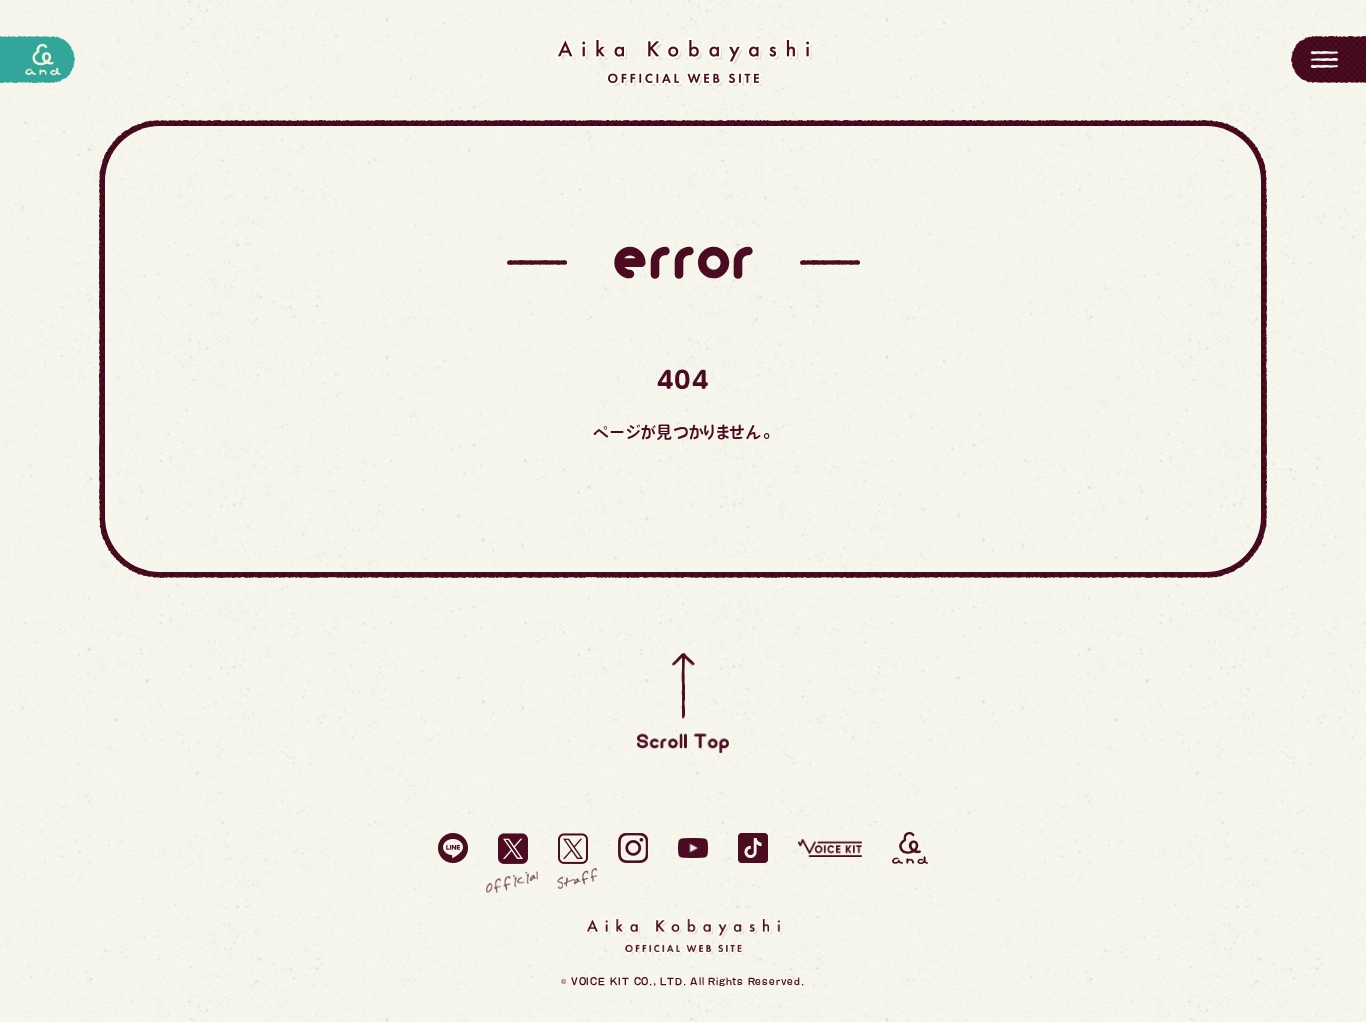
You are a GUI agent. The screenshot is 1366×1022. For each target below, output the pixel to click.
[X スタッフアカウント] (573, 848)
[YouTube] (693, 848)
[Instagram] (633, 848)
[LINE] (453, 848)
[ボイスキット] (830, 848)
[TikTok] (753, 848)
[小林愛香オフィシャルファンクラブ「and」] (910, 848)
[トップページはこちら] (683, 62)
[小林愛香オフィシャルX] (513, 848)
